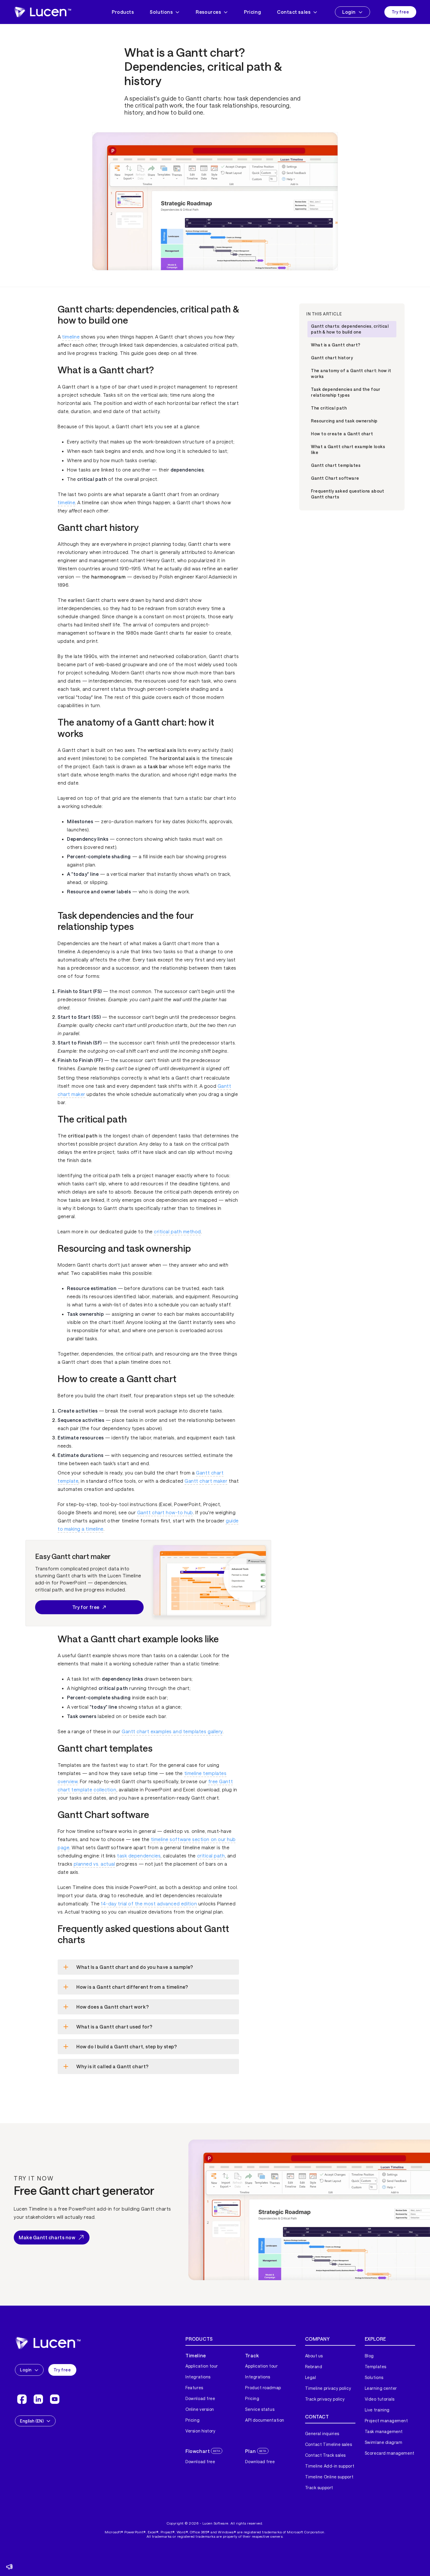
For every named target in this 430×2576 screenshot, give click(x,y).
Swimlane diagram (384, 2442)
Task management (384, 2431)
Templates (376, 2367)
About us (314, 2356)
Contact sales (294, 12)
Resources (208, 12)
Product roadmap (263, 2388)
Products (123, 12)
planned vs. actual (94, 1864)
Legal (311, 2377)
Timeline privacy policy (328, 2388)
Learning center (381, 2388)
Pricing (252, 12)
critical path (211, 1856)
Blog (369, 2356)
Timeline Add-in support (330, 2466)
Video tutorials (380, 2399)
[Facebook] (22, 2399)
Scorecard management (390, 2453)
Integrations (198, 2377)
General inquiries (322, 2433)
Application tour (202, 2366)
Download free (200, 2398)
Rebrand (314, 2367)
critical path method (177, 1231)
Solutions (161, 12)
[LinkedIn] (38, 2399)
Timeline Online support (329, 2477)
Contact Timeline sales (329, 2444)
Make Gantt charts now (47, 2237)
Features (194, 2388)
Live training (377, 2410)
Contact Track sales (325, 2455)
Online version (200, 2409)
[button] (9, 2567)
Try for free (86, 1607)
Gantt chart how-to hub (165, 1512)
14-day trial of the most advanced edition (149, 1903)
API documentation (265, 2420)
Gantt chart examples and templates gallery (172, 1731)
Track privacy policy (325, 2399)
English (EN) (32, 2421)
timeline (71, 337)
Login (349, 12)
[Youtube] (55, 2399)
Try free (400, 12)
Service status (260, 2409)
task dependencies (139, 1856)
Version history (200, 2431)
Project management (386, 2421)
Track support (319, 2488)
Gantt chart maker (206, 1481)
